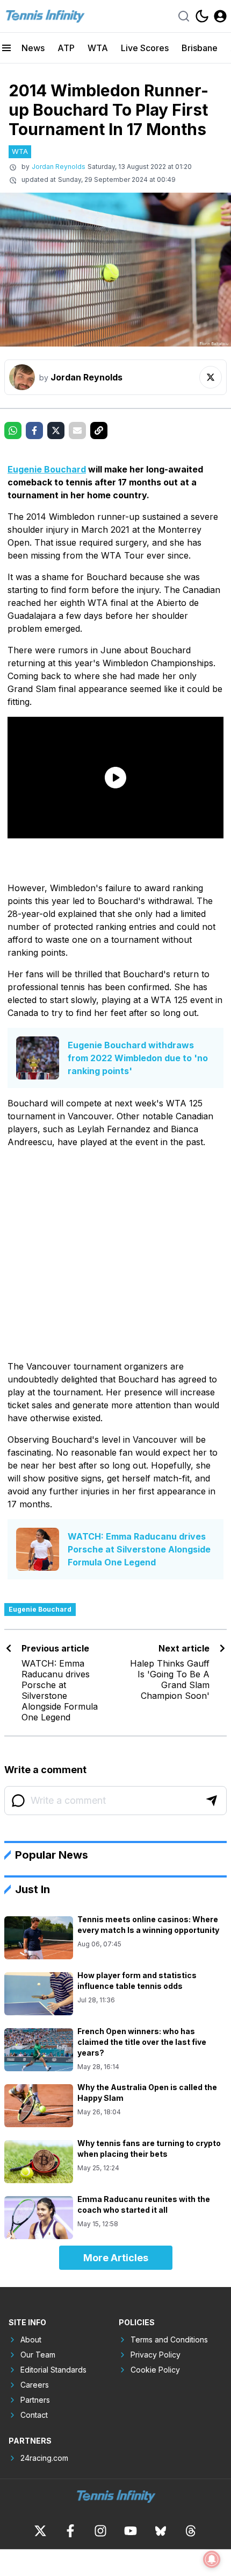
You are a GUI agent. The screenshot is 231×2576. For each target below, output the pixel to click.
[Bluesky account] (161, 2531)
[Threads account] (191, 2531)
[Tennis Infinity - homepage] (45, 16)
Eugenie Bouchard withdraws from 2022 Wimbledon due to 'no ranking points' (138, 1058)
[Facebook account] (70, 2531)
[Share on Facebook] (34, 430)
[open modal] (220, 16)
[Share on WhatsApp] (13, 430)
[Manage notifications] (212, 2559)
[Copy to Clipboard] (99, 430)
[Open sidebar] (6, 48)
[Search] (184, 16)
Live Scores (145, 48)
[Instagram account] (100, 2531)
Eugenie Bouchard (47, 469)
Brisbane (200, 48)
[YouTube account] (131, 2531)
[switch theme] (202, 16)
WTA (98, 48)
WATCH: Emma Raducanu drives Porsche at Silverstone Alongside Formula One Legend (139, 1549)
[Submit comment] (212, 1801)
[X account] (40, 2531)
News (33, 48)
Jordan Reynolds (59, 167)
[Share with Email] (77, 430)
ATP (66, 48)
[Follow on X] (211, 377)
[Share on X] (56, 430)
